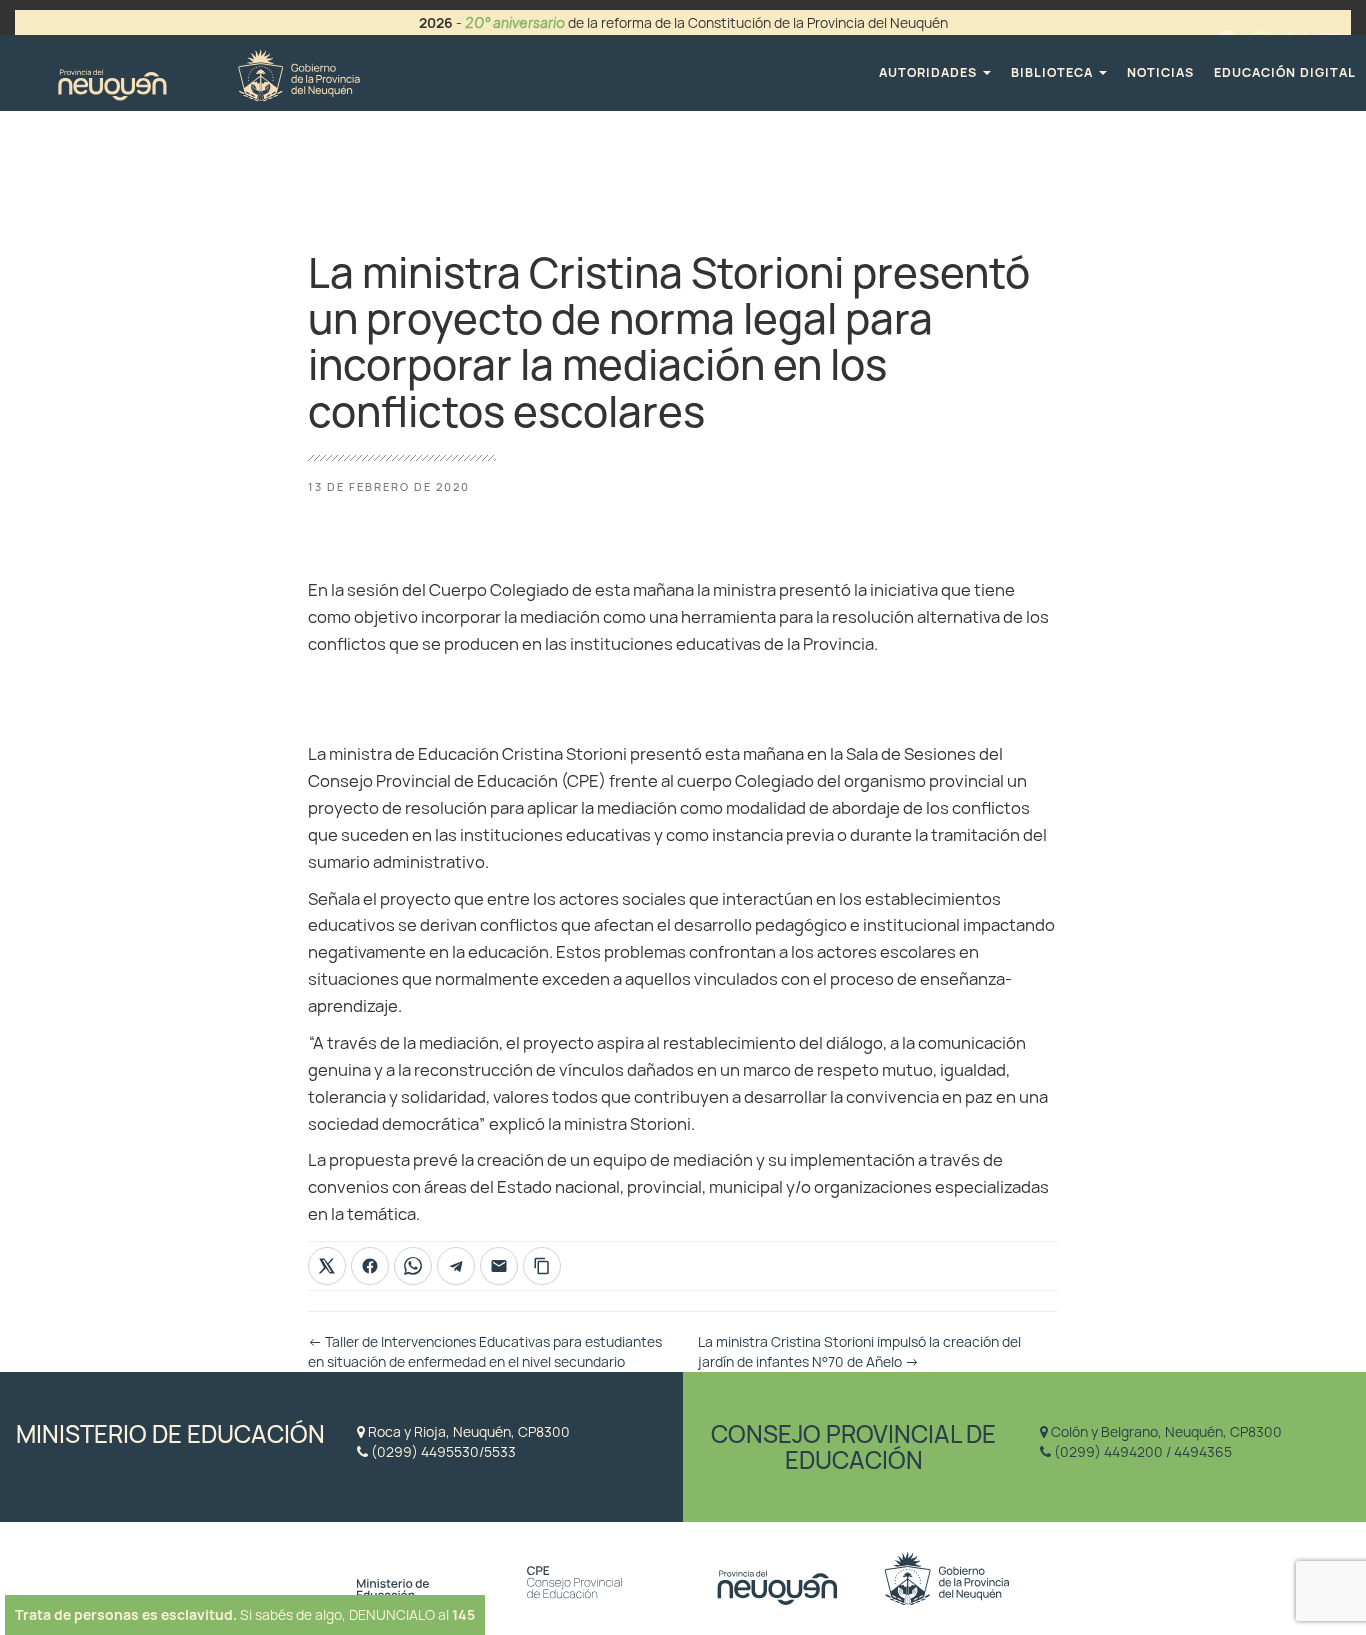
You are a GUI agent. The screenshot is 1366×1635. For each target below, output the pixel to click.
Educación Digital (1285, 72)
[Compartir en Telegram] (456, 1266)
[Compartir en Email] (499, 1266)
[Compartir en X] (327, 1266)
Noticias (1160, 72)
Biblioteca (1054, 72)
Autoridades (930, 72)
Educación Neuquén (208, 72)
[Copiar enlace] (542, 1266)
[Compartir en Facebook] (370, 1266)
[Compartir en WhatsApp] (413, 1266)
